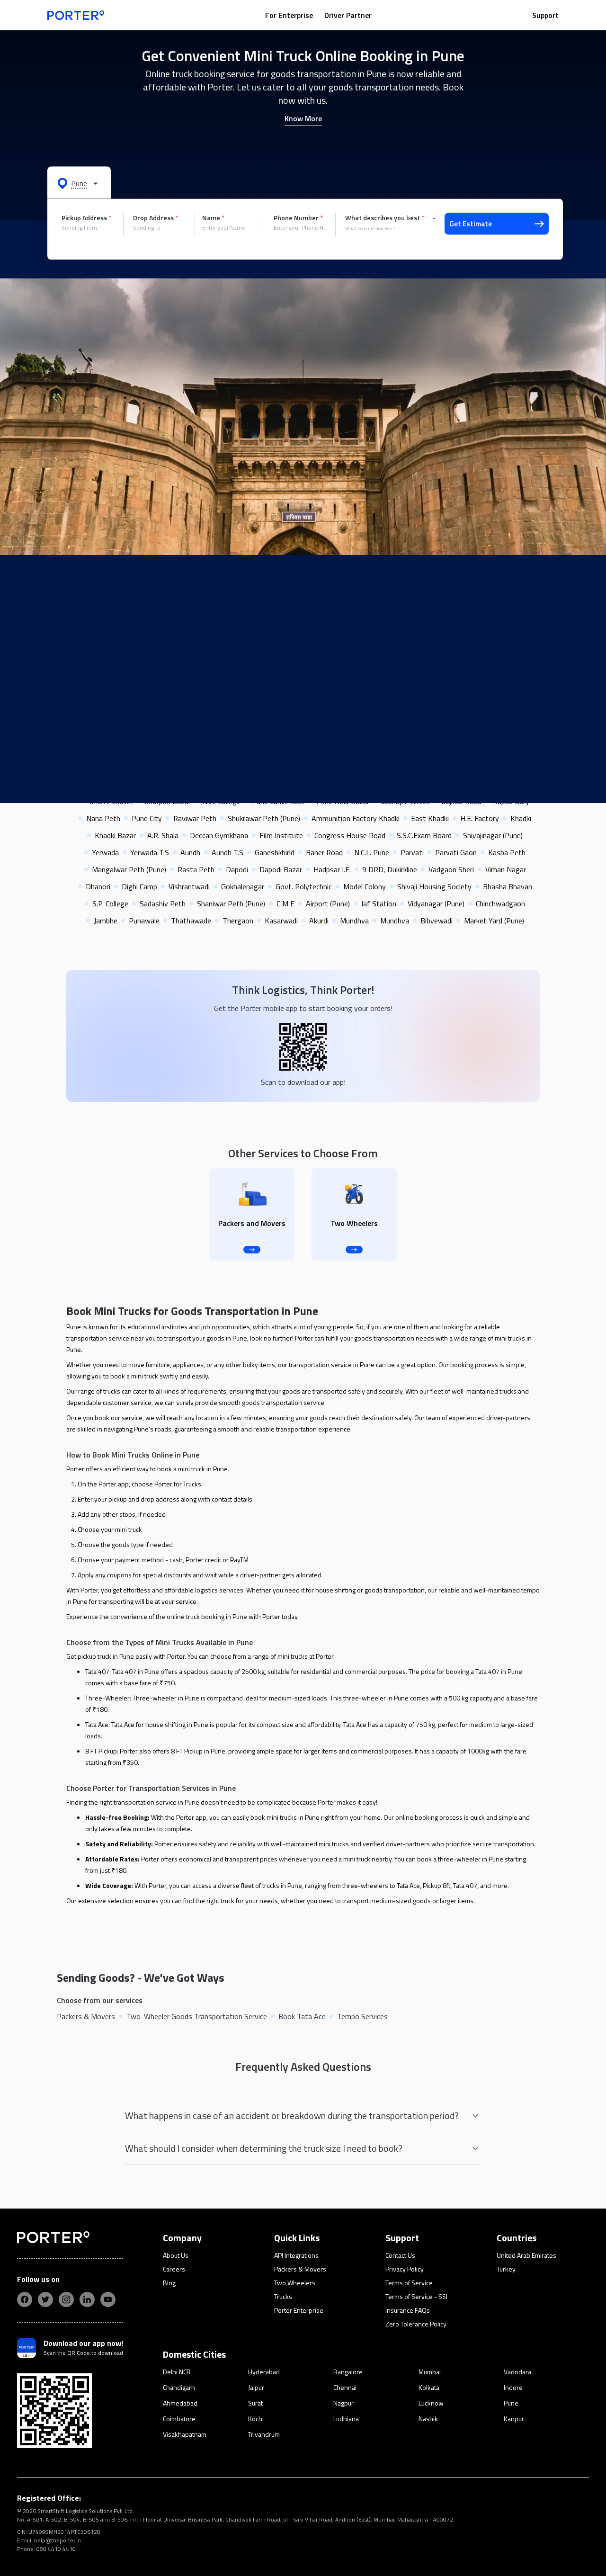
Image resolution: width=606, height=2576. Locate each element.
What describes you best (385, 218)
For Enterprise (289, 15)
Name (213, 218)
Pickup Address (86, 218)
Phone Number (298, 218)
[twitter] (45, 2299)
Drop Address (156, 218)
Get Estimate (471, 224)
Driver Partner (348, 15)
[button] (79, 183)
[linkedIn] (87, 2299)
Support (545, 15)
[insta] (66, 2299)
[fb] (25, 2299)
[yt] (108, 2299)
